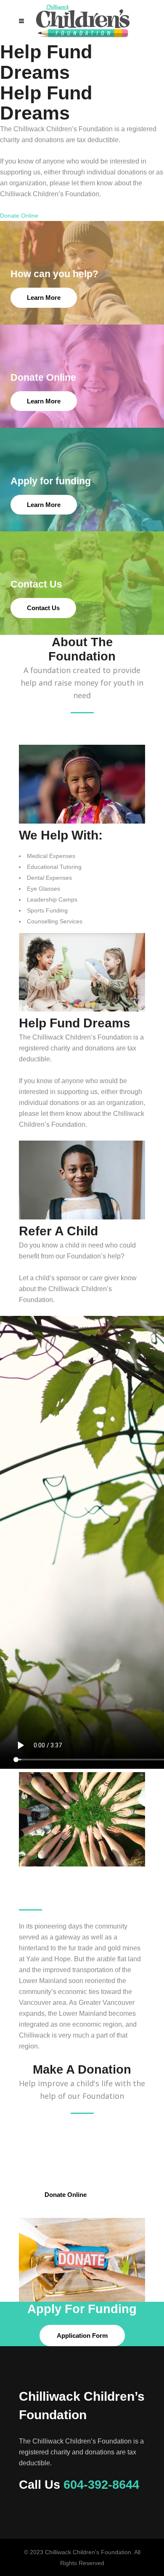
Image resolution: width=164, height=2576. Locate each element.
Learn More (44, 298)
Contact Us (43, 608)
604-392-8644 (101, 2485)
